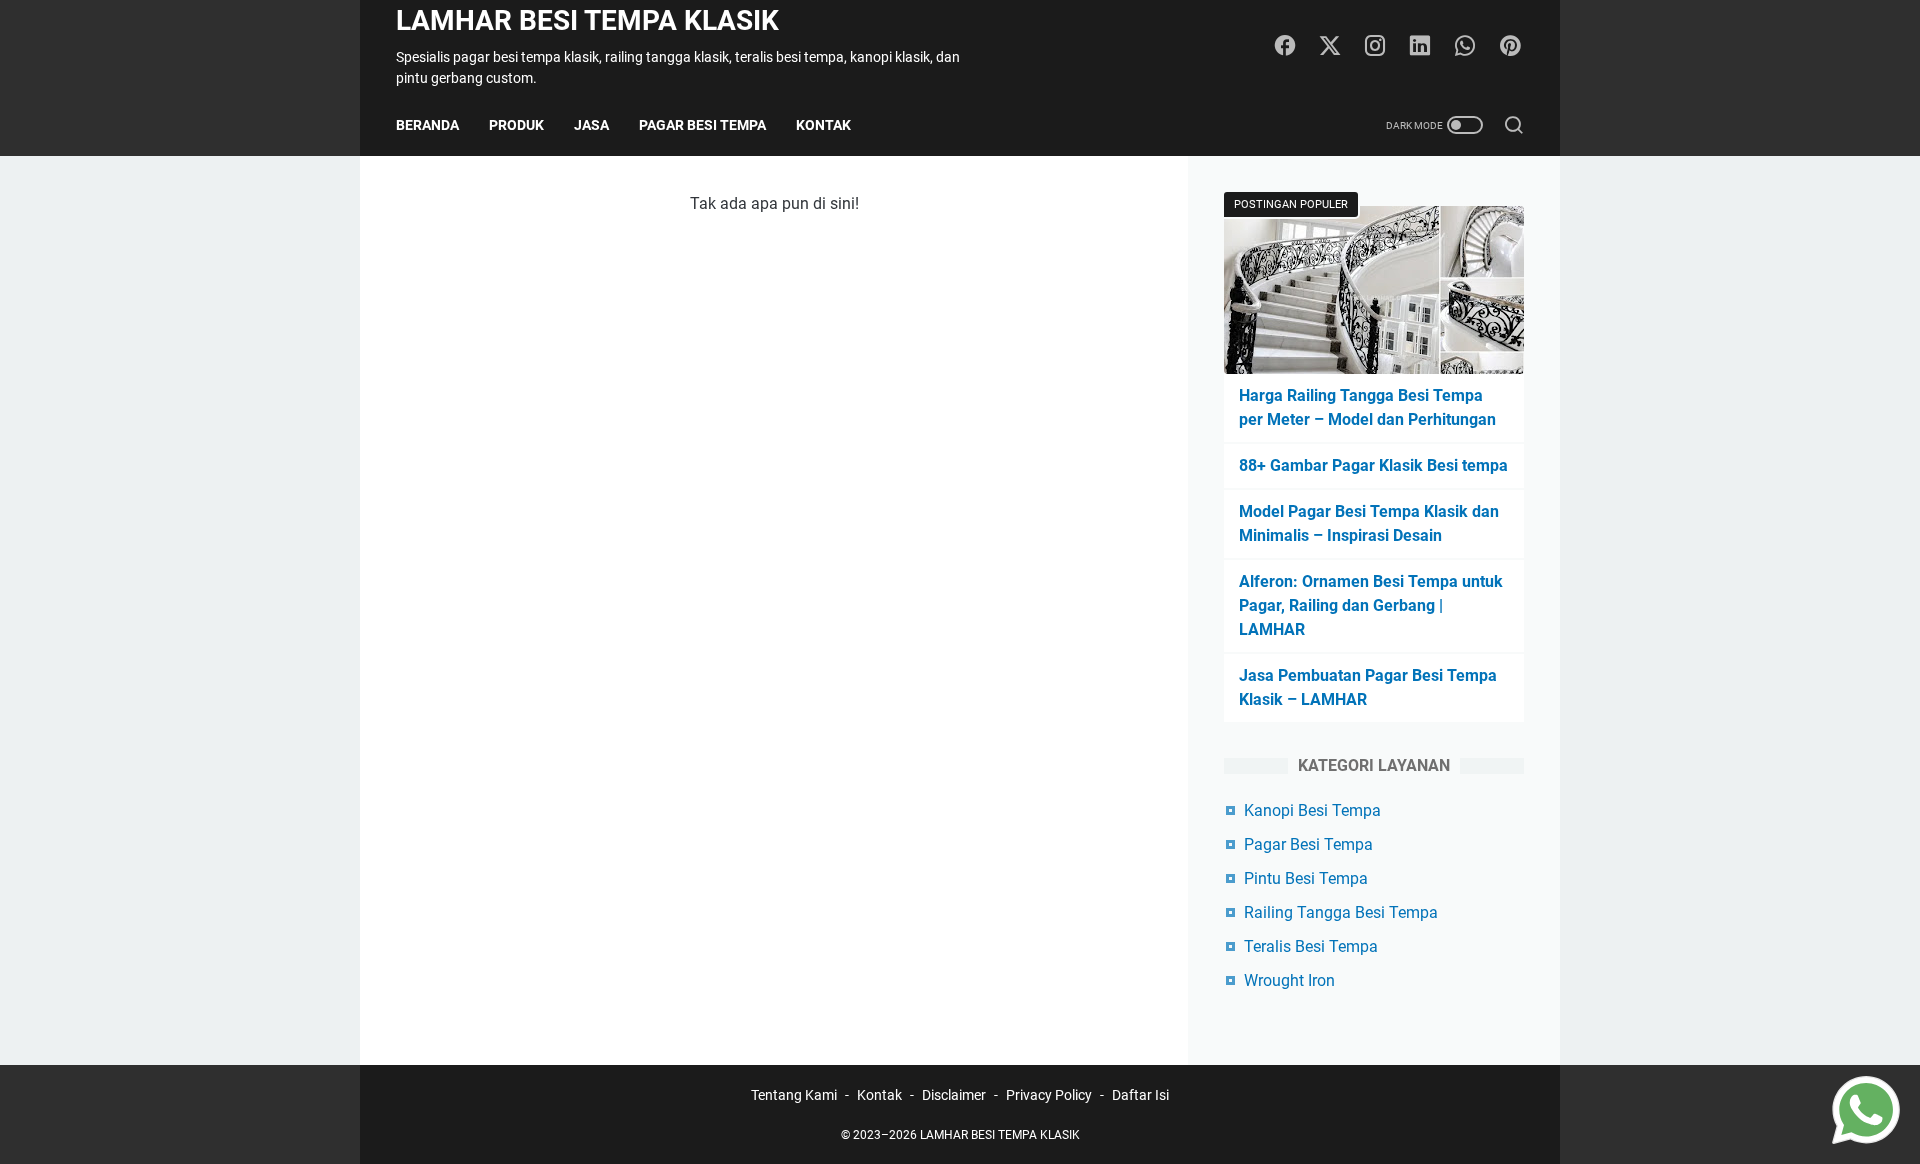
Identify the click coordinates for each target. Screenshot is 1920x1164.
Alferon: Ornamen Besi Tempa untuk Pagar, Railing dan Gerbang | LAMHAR (1371, 605)
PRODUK (516, 125)
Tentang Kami (794, 1095)
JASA (591, 125)
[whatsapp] (1465, 47)
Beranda (427, 125)
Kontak (879, 1095)
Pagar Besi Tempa (1308, 844)
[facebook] (1285, 47)
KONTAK (823, 125)
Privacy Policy (1049, 1095)
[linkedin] (1420, 47)
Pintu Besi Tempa (1306, 878)
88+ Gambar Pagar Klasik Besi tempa (1373, 465)
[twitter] (1330, 47)
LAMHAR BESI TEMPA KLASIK (587, 20)
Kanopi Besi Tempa (1312, 810)
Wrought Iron (1289, 980)
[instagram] (1375, 47)
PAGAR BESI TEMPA (702, 125)
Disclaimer (954, 1095)
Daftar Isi (1140, 1095)
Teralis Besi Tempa (1311, 946)
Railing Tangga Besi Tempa (1341, 912)
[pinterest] (1510, 47)
